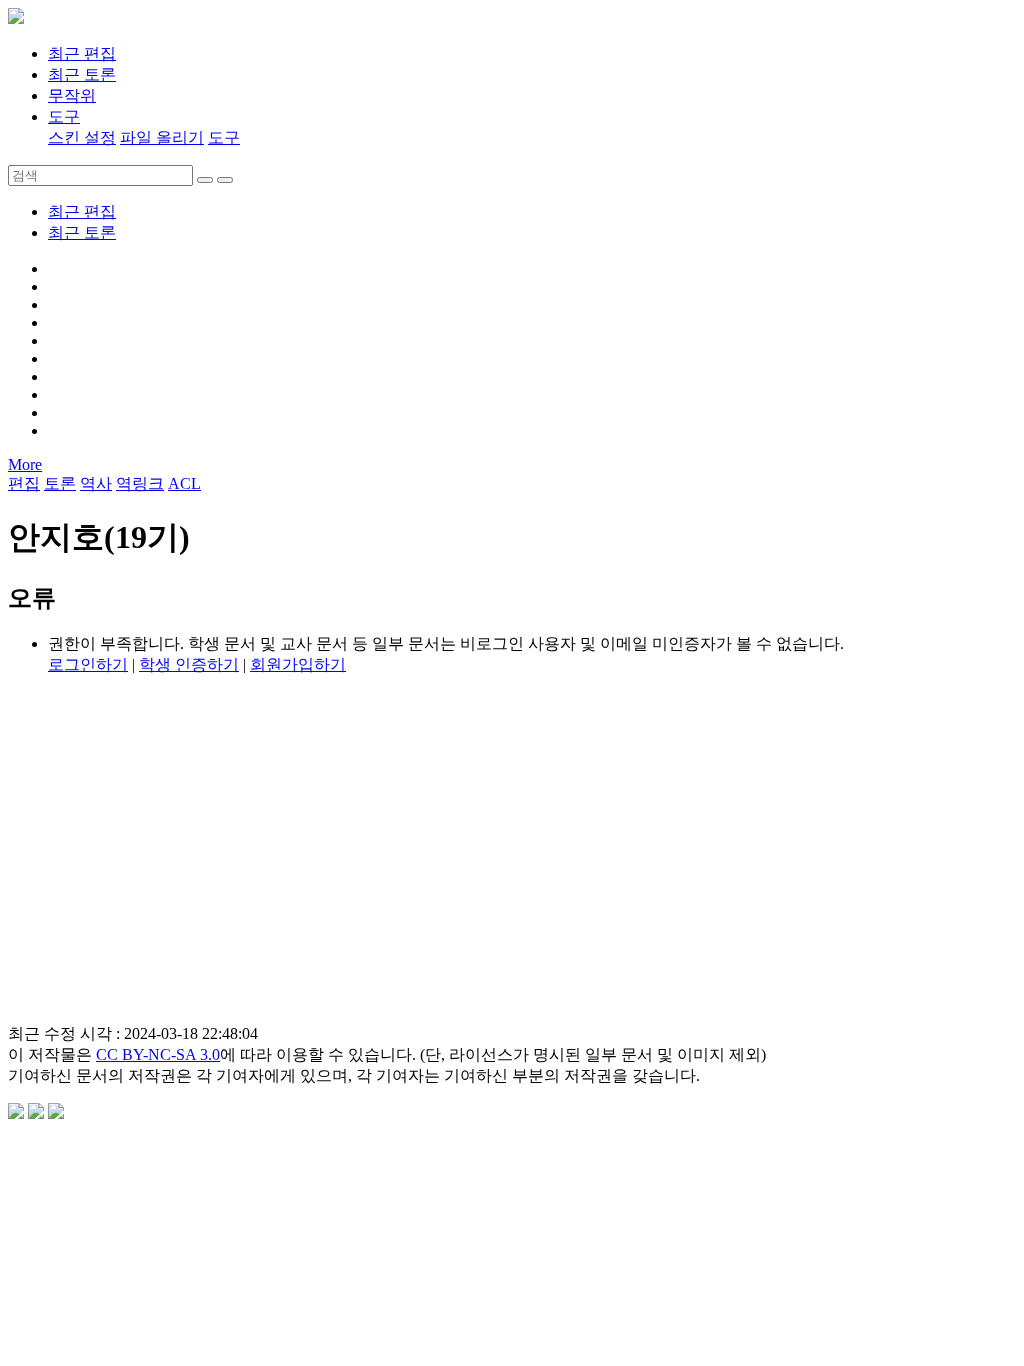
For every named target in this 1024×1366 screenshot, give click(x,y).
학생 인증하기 (189, 664)
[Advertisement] (512, 868)
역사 (96, 483)
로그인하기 (88, 664)
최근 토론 (82, 232)
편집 (24, 483)
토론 (60, 483)
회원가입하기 (298, 664)
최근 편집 (82, 211)
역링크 (140, 483)
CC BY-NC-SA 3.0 (158, 1054)
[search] (225, 180)
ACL (184, 483)
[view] (205, 180)
